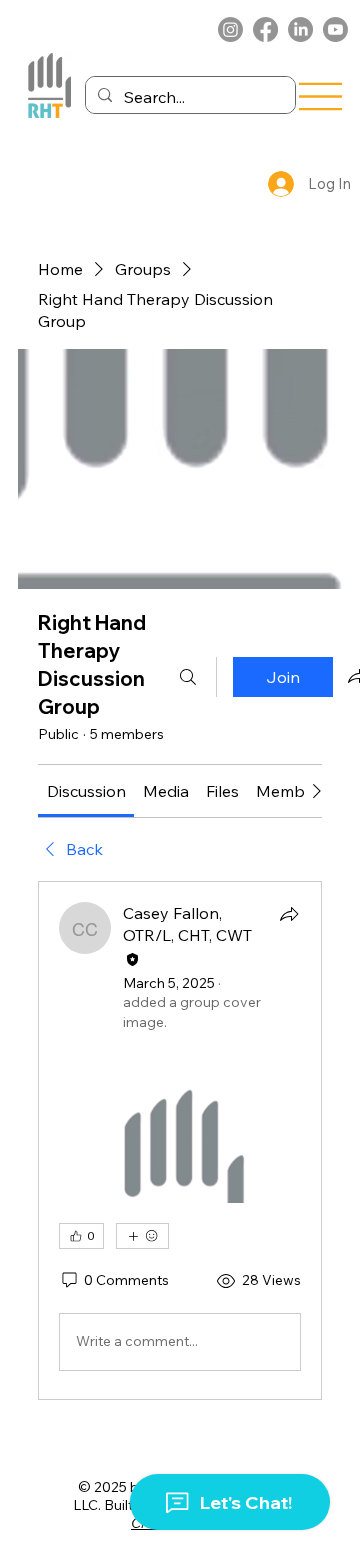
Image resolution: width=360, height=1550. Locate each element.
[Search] (188, 677)
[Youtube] (335, 29)
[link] (86, 791)
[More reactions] (142, 1236)
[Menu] (320, 96)
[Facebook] (265, 29)
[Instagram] (230, 29)
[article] (180, 1140)
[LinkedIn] (300, 29)
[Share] (289, 914)
